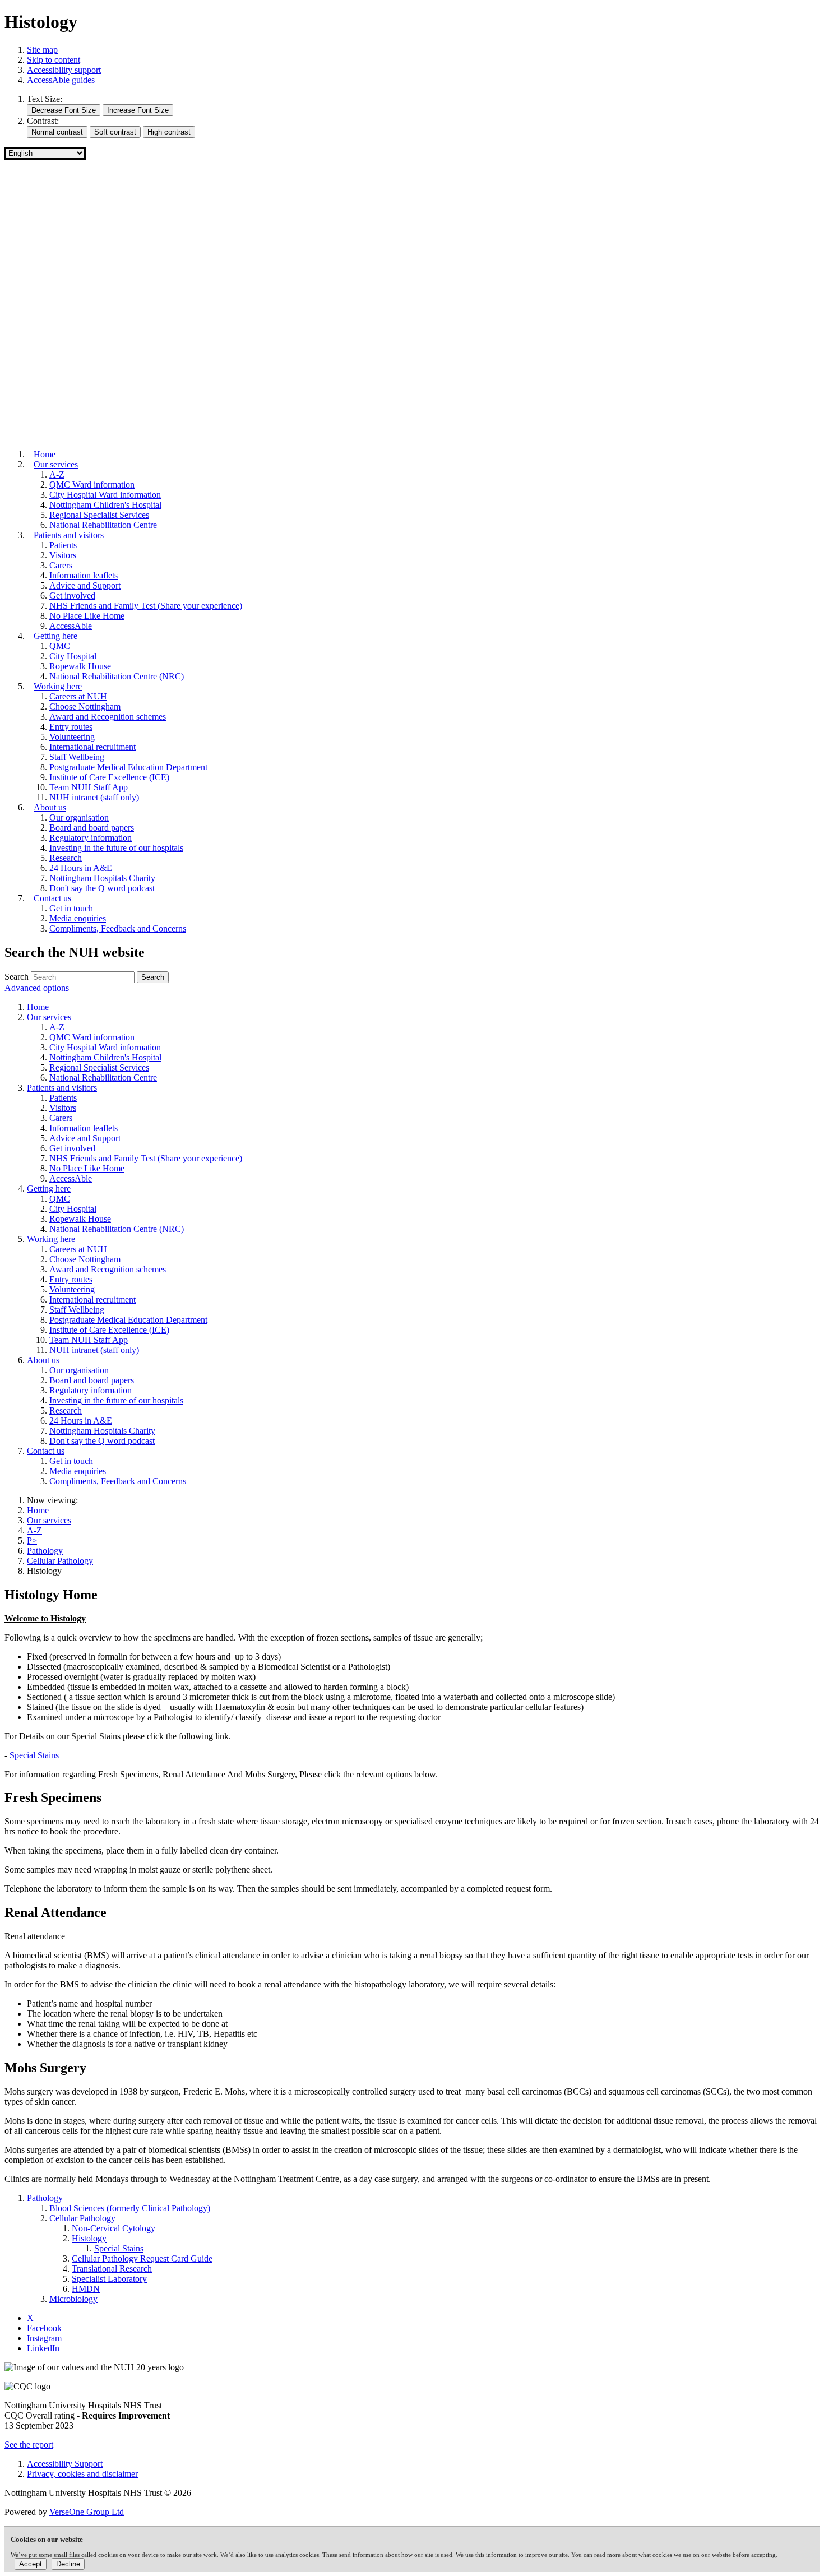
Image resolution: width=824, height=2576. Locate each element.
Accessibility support (64, 70)
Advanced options (37, 988)
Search (17, 977)
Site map (42, 50)
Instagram (44, 2338)
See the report (29, 2445)
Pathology (45, 1551)
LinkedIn (43, 2348)
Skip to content (54, 60)
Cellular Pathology (60, 1561)
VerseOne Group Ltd (87, 2512)
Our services (49, 1520)
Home (38, 1510)
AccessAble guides (61, 80)
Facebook (44, 2328)
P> (32, 1540)
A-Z (34, 1530)
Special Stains (34, 1755)
